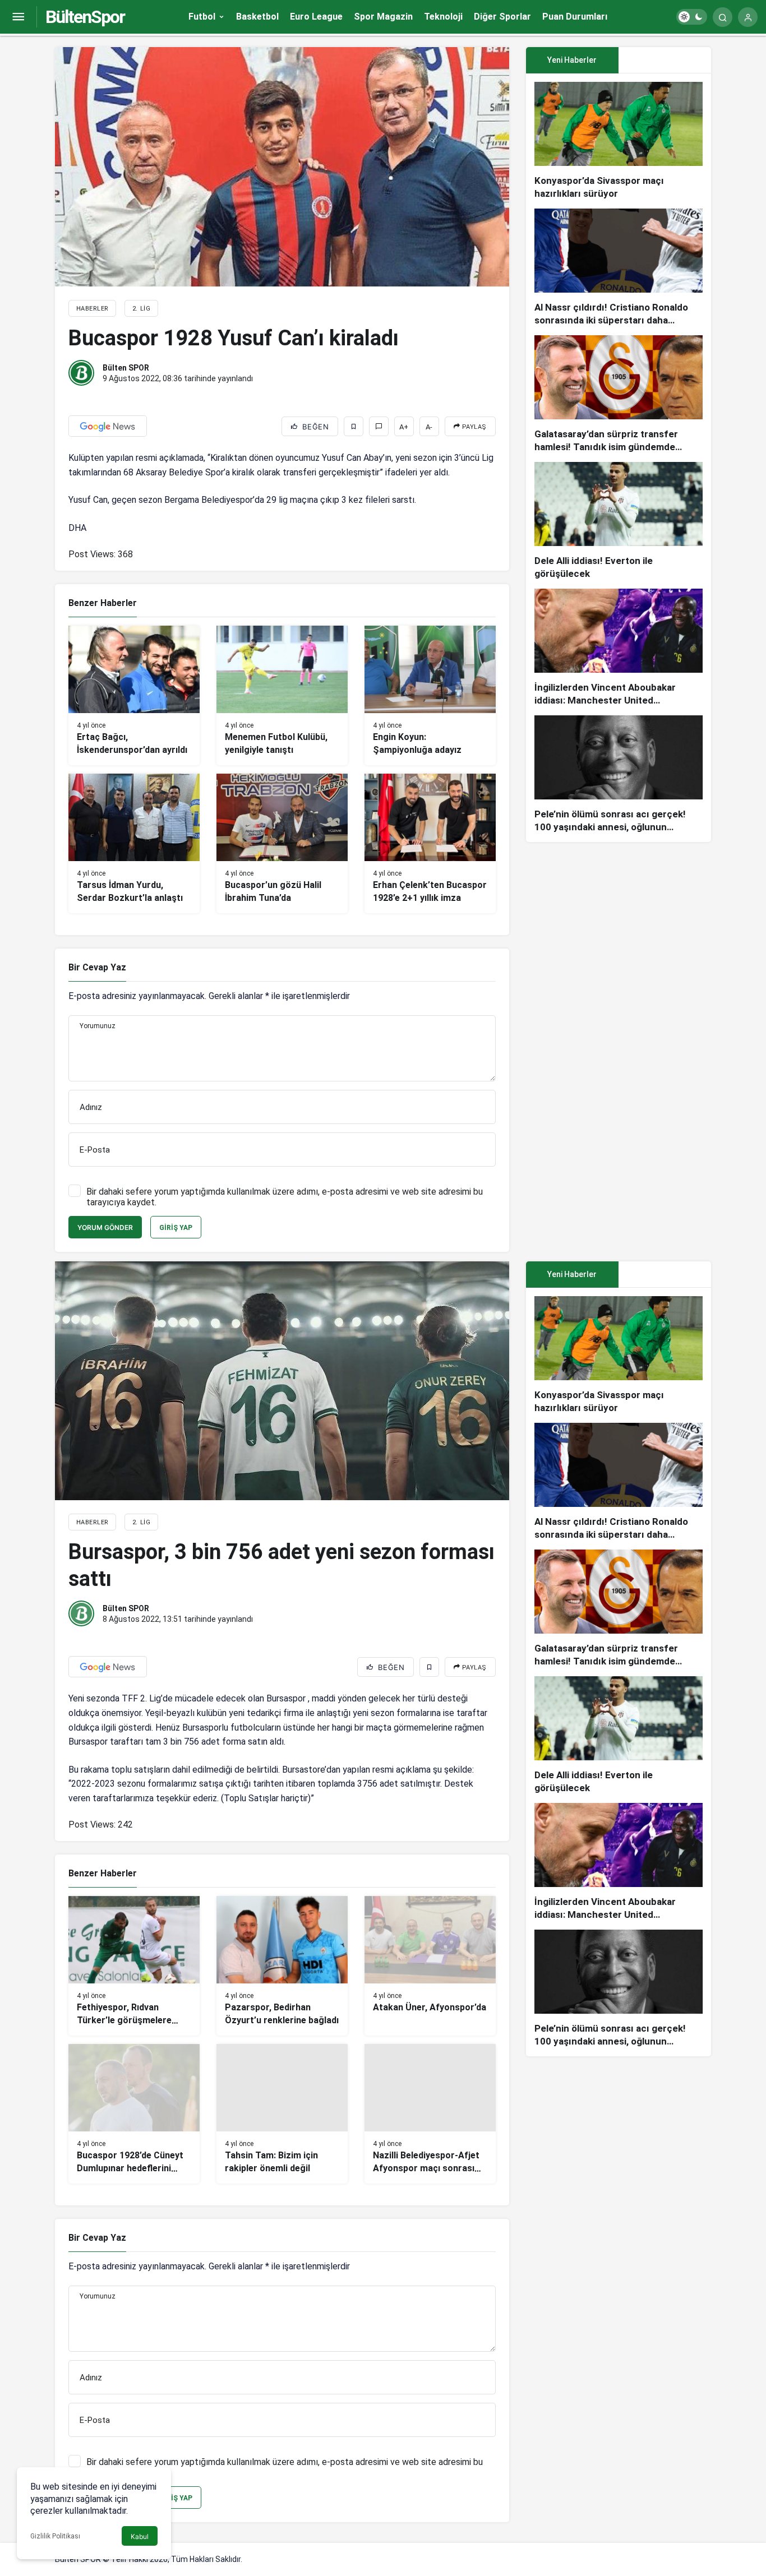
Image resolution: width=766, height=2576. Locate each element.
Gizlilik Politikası (55, 2536)
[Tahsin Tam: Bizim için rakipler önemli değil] (282, 2114)
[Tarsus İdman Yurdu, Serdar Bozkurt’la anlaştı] (134, 843)
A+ (404, 427)
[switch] (692, 17)
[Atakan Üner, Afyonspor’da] (430, 1966)
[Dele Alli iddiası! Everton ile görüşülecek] (619, 521)
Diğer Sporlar (502, 17)
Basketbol (257, 17)
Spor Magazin (383, 17)
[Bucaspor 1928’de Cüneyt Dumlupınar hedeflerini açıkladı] (134, 2114)
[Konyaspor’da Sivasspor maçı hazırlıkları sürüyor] (619, 141)
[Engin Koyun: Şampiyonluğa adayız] (430, 695)
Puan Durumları (575, 17)
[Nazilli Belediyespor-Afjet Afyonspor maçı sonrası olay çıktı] (430, 2114)
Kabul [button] (140, 2536)
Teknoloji (443, 17)
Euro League (316, 17)
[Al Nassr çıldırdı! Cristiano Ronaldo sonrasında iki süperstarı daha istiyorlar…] (619, 268)
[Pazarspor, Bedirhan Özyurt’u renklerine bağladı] (282, 1966)
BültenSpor (85, 17)
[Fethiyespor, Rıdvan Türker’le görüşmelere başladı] (134, 1966)
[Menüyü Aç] (18, 17)
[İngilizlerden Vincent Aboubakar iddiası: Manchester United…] (619, 648)
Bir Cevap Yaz (97, 967)
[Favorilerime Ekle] (354, 426)
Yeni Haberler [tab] (572, 60)
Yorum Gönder (105, 1227)
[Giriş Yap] (748, 17)
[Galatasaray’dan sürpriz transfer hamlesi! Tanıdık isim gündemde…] (619, 394)
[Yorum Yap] (379, 426)
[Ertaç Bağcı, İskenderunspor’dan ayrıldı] (134, 695)
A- (429, 427)
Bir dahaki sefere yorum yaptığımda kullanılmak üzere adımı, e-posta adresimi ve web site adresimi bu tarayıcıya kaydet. (285, 1197)
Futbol (202, 17)
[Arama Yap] (723, 17)
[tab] (665, 60)
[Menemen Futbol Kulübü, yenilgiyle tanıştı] (282, 695)
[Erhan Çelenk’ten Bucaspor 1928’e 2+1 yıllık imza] (430, 843)
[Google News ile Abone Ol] (108, 426)
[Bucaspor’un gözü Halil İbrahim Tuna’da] (282, 843)
